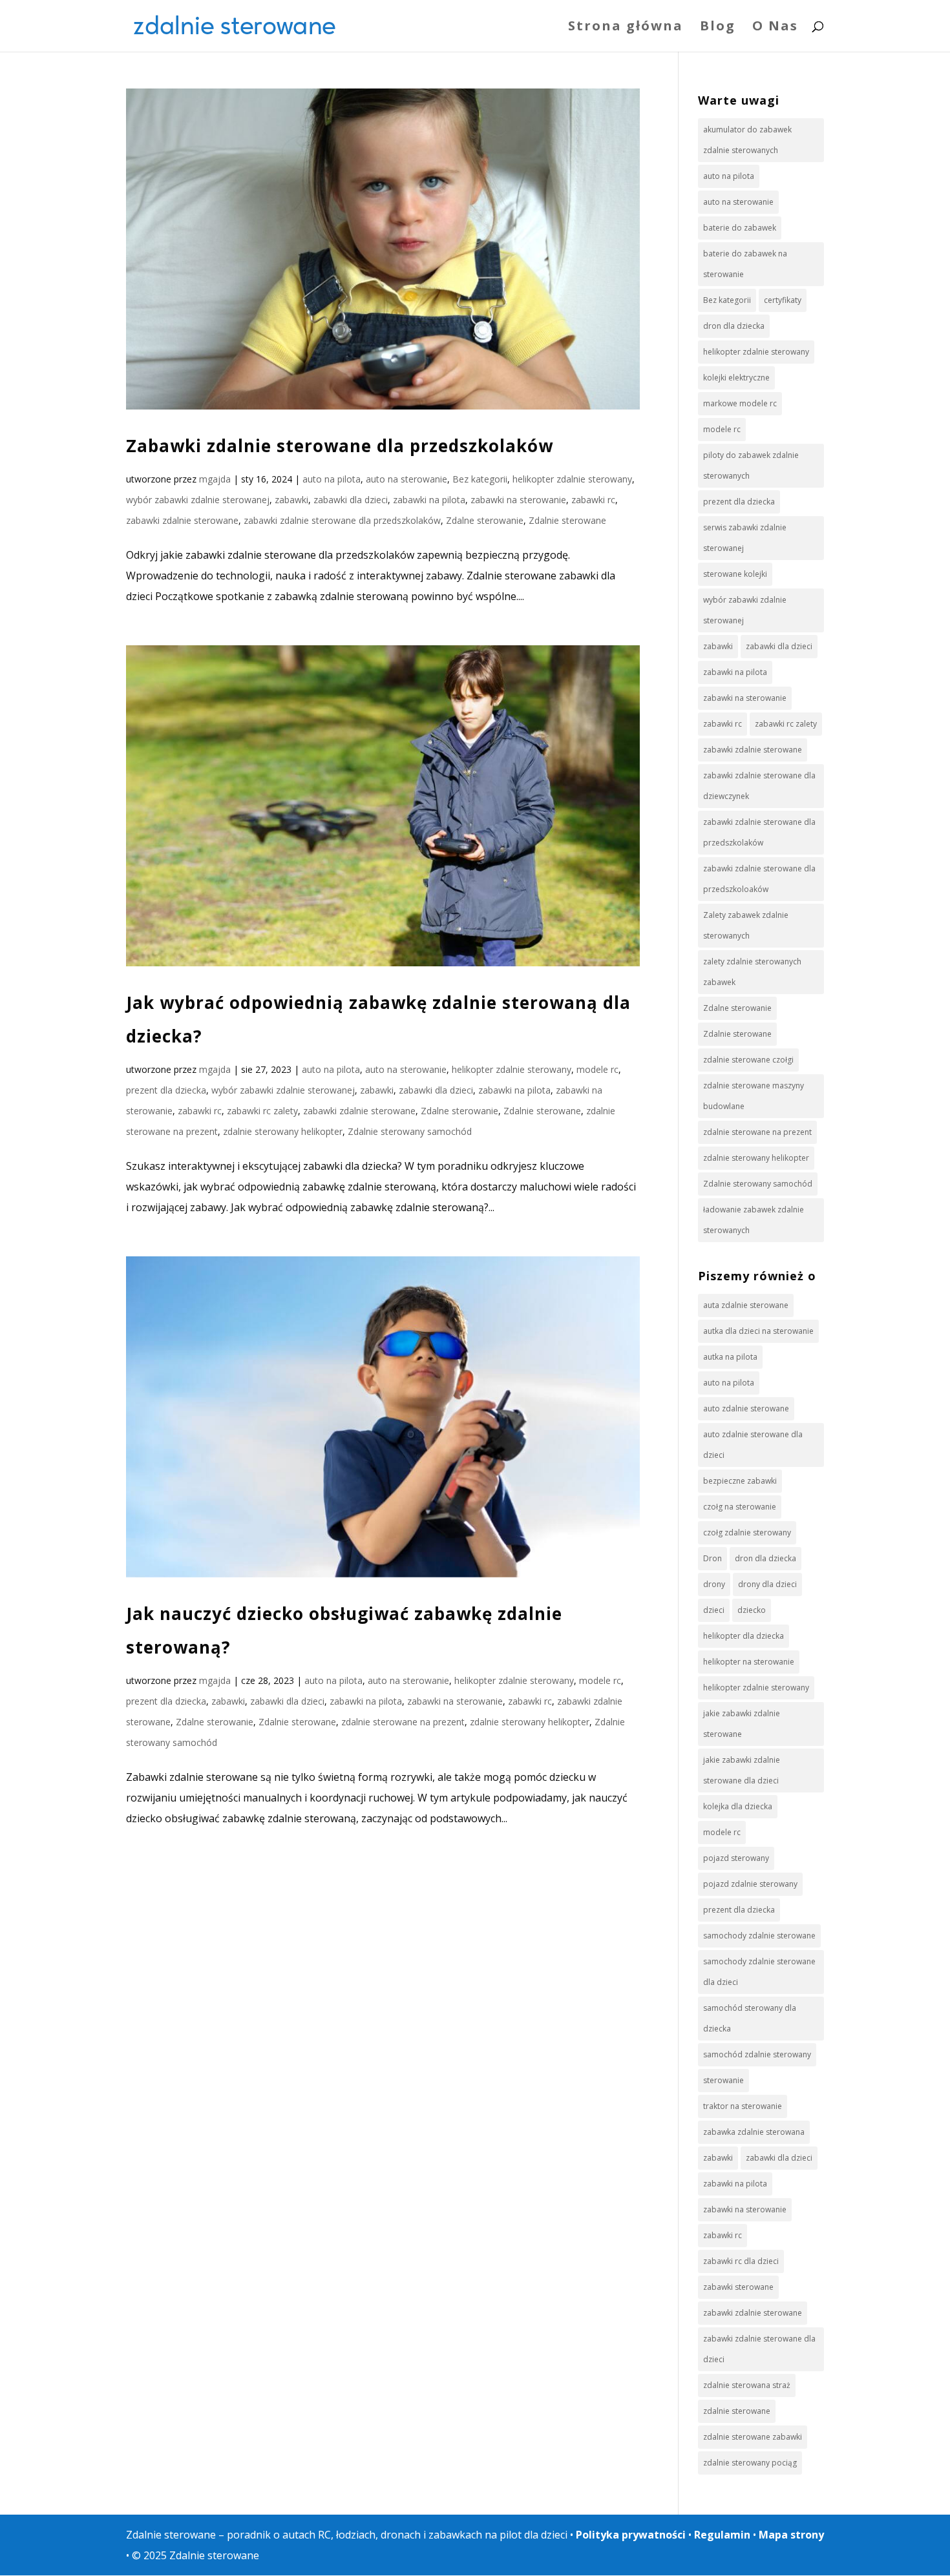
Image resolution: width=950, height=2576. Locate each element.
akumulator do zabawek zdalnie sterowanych (747, 140)
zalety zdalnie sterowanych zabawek (752, 972)
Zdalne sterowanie (485, 520)
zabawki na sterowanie (518, 500)
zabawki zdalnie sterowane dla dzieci (759, 2349)
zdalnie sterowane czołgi (748, 1060)
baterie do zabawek (740, 228)
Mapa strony (791, 2535)
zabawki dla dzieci (351, 500)
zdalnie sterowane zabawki (753, 2437)
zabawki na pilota (429, 500)
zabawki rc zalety (262, 1111)
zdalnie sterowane (737, 2411)
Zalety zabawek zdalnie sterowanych (746, 925)
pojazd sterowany (736, 1858)
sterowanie (723, 2080)
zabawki (291, 500)
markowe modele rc (740, 403)
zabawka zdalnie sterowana (754, 2132)
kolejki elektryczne (736, 378)
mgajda (215, 479)
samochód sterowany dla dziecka (750, 2018)
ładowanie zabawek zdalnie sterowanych (754, 1220)
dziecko (752, 1610)
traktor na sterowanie (743, 2106)
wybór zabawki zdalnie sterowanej (198, 500)
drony (714, 1584)
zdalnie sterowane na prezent (403, 1722)
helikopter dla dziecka (744, 1636)
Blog (718, 28)
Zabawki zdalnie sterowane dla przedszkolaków (340, 446)
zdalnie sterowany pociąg (750, 2463)
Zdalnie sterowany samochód (410, 1131)
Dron (712, 1558)
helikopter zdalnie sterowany (572, 479)
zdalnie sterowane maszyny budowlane (754, 1096)
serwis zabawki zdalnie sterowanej (745, 538)
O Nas (775, 28)
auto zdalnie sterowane (746, 1408)
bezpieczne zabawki (740, 1481)
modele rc (597, 1069)
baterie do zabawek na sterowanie (745, 264)
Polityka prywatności (631, 2535)
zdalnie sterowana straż (747, 2385)
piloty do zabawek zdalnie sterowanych (751, 465)
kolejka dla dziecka (738, 1806)
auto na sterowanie (406, 479)
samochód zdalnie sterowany (757, 2054)
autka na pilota (730, 1357)
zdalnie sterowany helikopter (283, 1131)
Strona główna (626, 28)
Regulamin (722, 2535)
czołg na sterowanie (740, 1507)
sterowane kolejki (735, 574)
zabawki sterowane (738, 2287)
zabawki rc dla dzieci (741, 2261)
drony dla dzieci (767, 1584)
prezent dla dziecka (166, 1090)
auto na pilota (332, 479)
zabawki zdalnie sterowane (182, 520)
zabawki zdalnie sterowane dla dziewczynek (759, 786)
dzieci (714, 1610)
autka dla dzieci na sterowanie (758, 1331)
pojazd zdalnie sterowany (750, 1884)
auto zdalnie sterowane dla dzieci (753, 1445)
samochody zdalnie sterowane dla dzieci (759, 1972)
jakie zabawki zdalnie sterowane (742, 1724)
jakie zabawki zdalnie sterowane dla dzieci (742, 1770)
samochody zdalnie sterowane (759, 1936)
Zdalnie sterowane (567, 520)
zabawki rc (593, 500)
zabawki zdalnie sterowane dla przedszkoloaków (759, 879)
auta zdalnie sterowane (746, 1305)
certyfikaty (783, 300)
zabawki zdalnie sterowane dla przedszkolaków (342, 520)
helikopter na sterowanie (749, 1662)
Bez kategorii (480, 479)
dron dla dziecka (734, 326)
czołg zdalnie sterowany (747, 1532)
